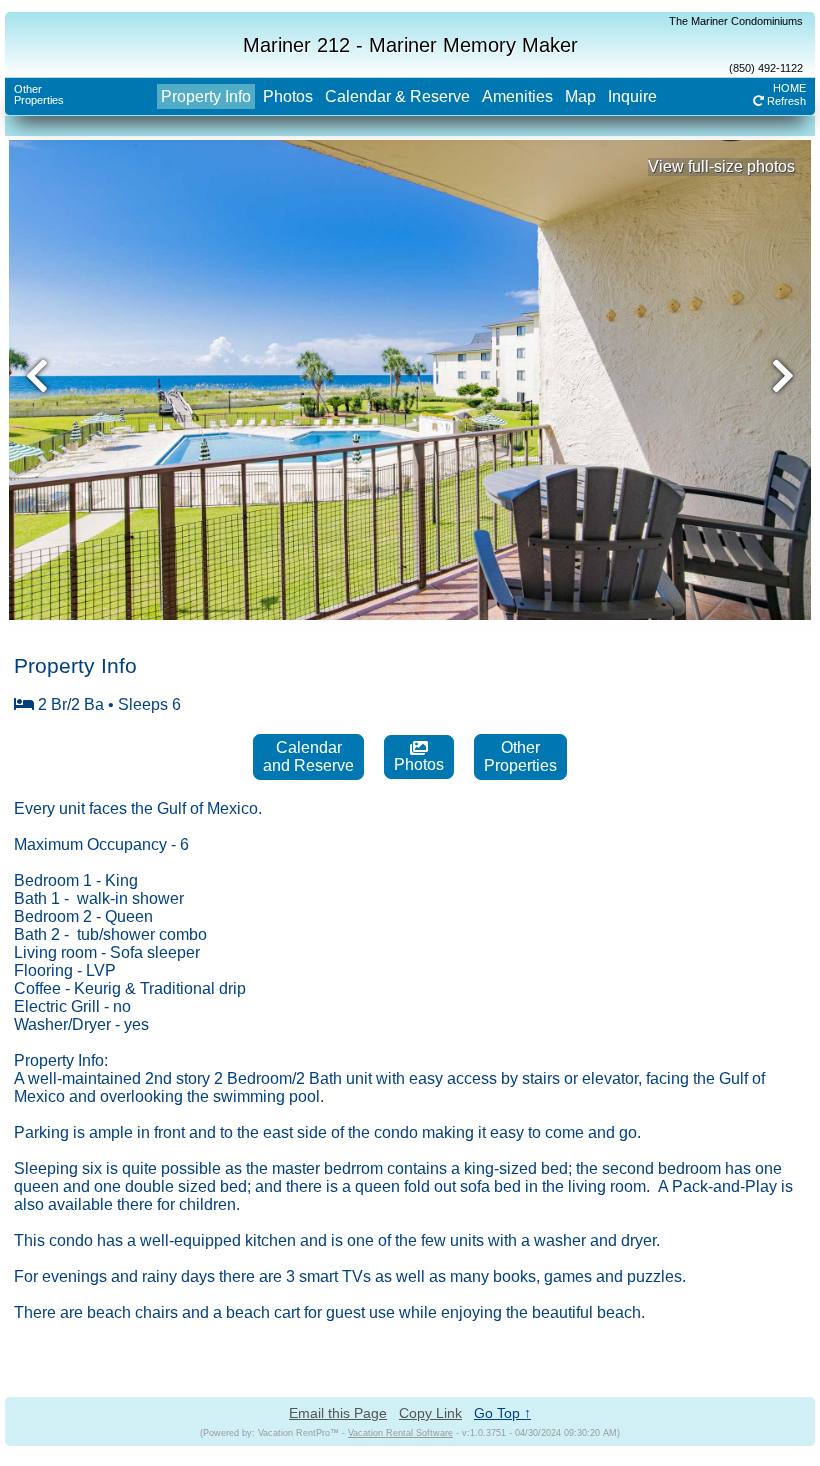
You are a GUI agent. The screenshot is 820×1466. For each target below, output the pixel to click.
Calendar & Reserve (397, 96)
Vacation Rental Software (400, 1433)
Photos (288, 96)
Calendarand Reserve (308, 756)
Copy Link (430, 1413)
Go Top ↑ (502, 1413)
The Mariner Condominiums (736, 21)
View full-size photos (721, 166)
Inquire (632, 96)
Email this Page (338, 1413)
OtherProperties (39, 94)
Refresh (785, 101)
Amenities (517, 96)
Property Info (206, 96)
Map (580, 96)
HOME (789, 88)
